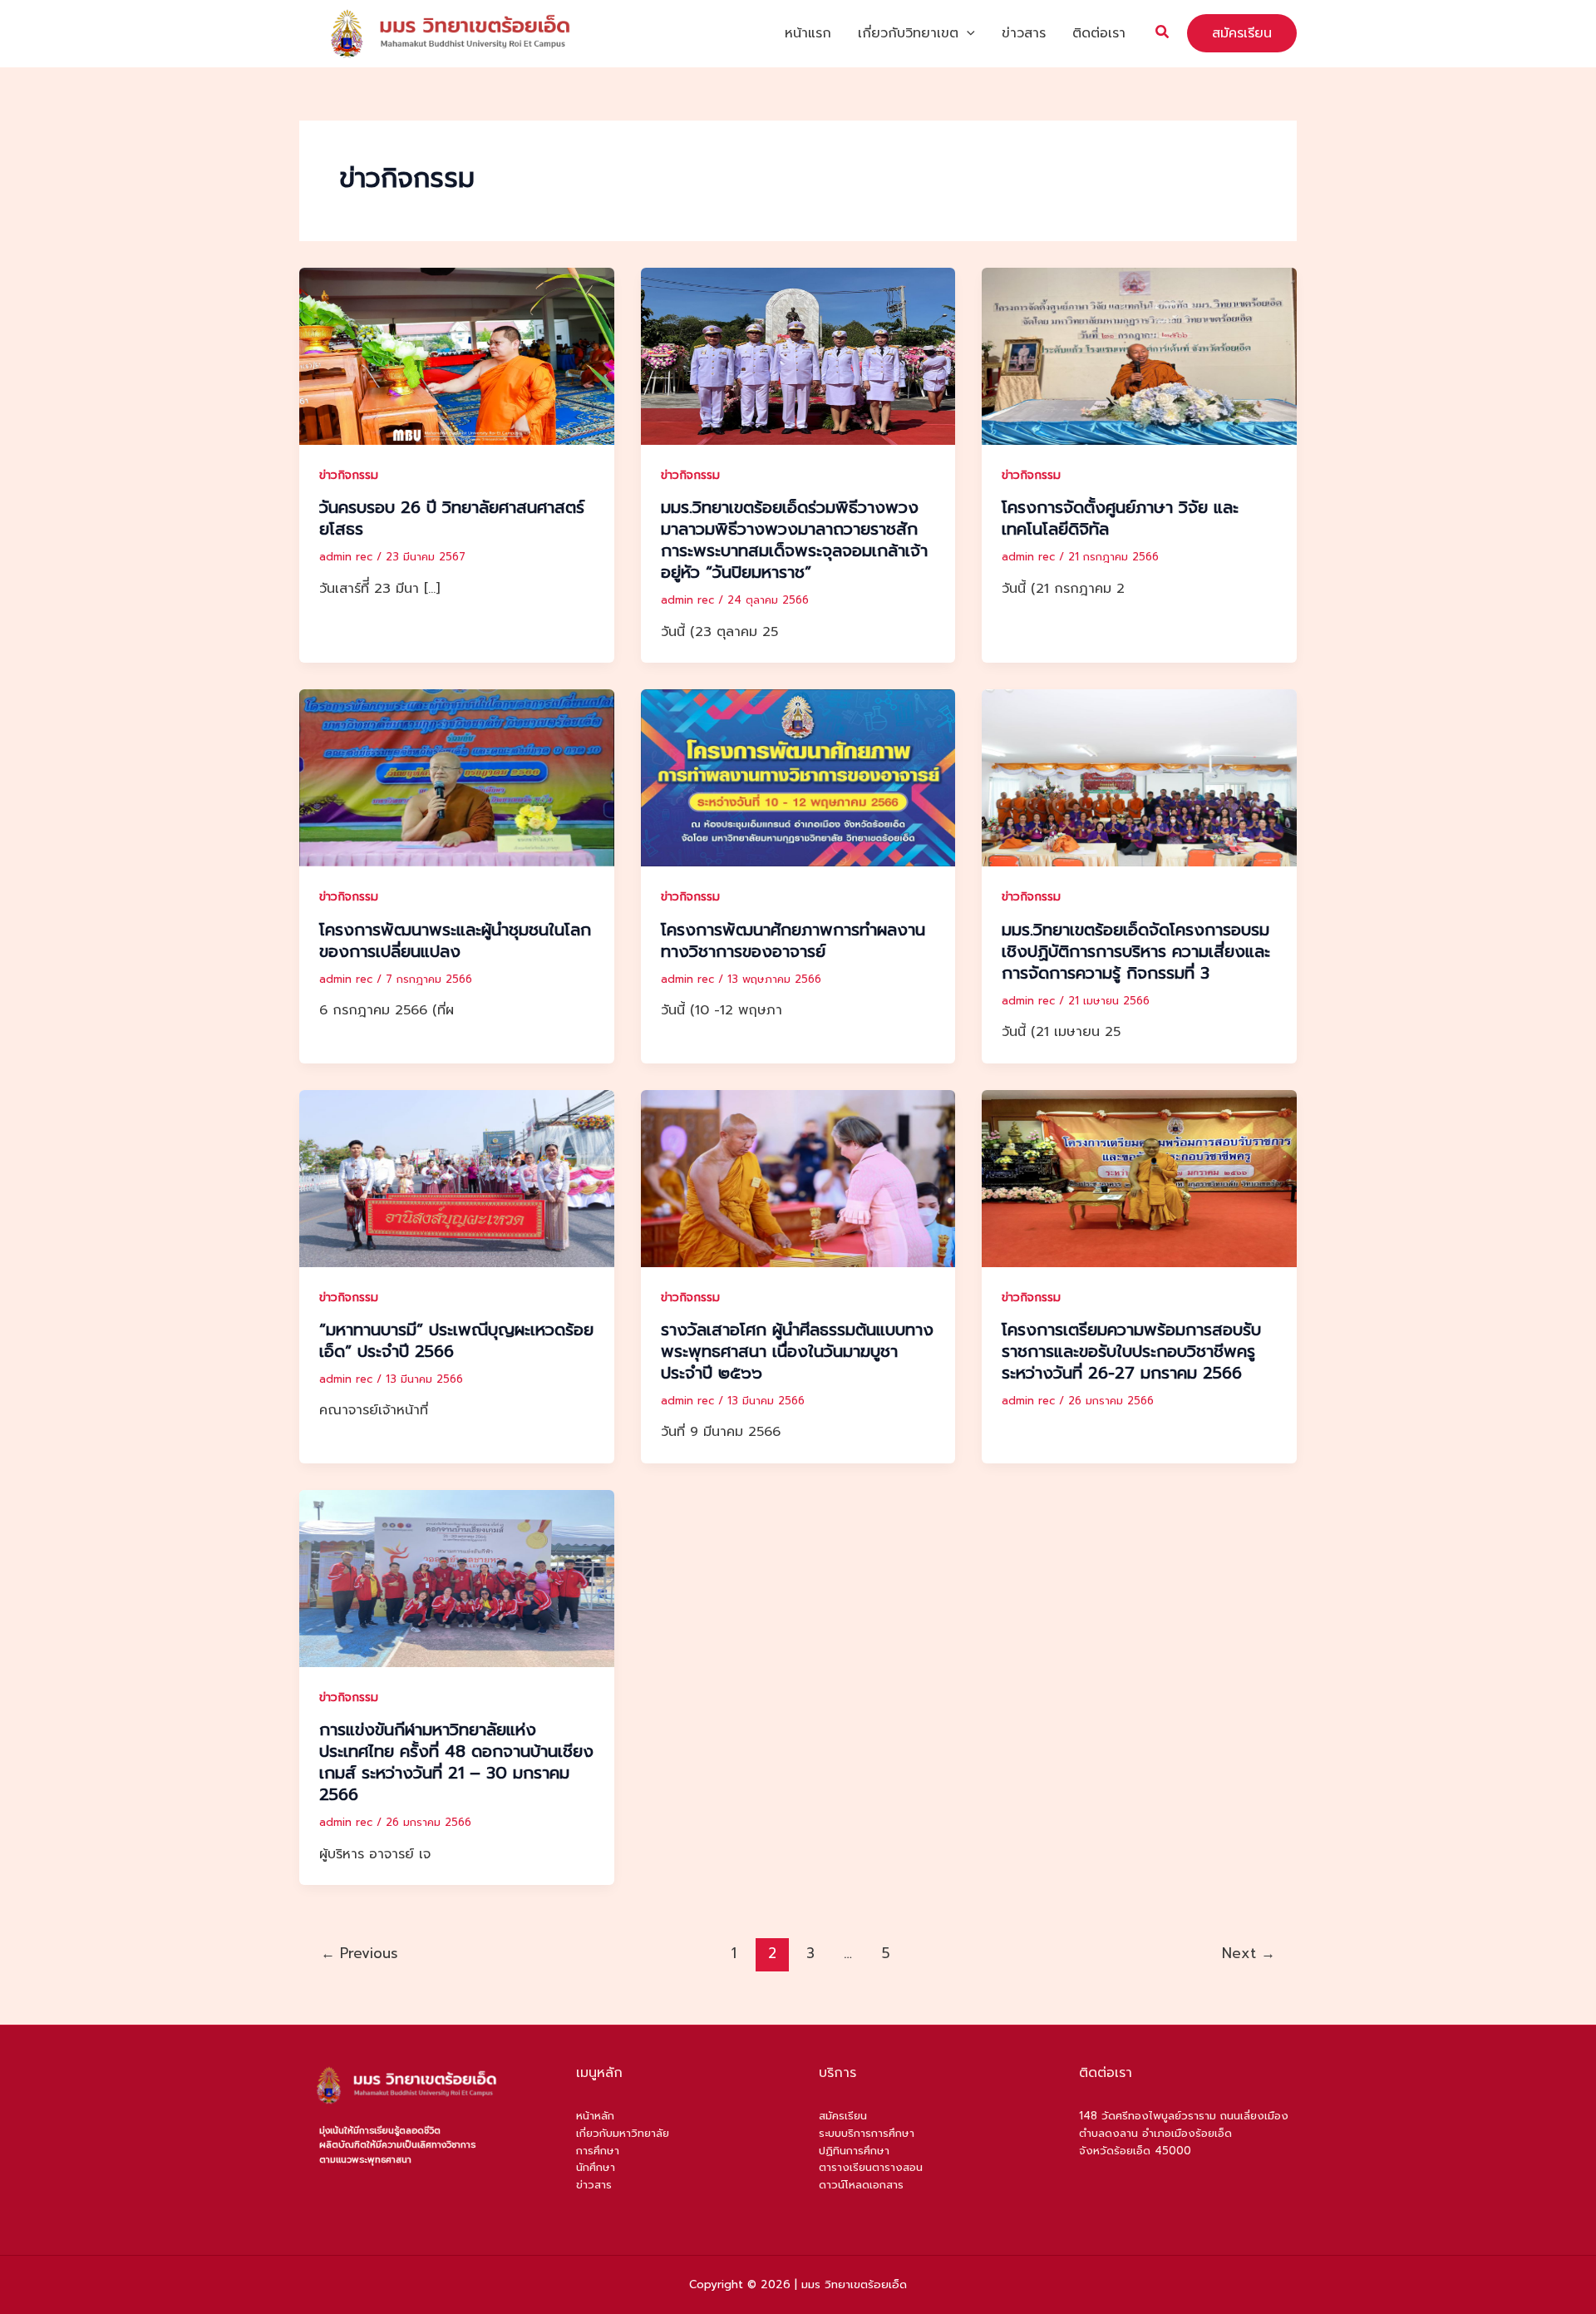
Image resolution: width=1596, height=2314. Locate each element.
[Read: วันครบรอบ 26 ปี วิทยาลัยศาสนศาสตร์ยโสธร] (457, 356)
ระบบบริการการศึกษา (867, 2133)
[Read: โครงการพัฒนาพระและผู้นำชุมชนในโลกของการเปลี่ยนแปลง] (457, 777)
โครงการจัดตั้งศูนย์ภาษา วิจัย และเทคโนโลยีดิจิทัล (1120, 518)
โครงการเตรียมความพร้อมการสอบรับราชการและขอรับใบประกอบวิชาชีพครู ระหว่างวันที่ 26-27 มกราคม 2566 (1131, 1351)
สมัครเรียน (843, 2116)
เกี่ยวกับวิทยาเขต (908, 33)
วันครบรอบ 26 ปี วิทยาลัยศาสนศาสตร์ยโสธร (452, 518)
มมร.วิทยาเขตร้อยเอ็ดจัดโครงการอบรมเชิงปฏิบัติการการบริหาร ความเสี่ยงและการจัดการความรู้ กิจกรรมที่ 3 (1136, 951)
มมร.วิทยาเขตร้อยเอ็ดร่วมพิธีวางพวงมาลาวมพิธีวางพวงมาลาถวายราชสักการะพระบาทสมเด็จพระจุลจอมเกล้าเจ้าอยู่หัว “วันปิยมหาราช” (794, 540)
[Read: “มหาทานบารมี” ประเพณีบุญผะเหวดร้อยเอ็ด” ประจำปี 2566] (457, 1177)
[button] (967, 33)
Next (1249, 1953)
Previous (360, 1953)
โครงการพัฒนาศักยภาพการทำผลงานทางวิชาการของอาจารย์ (793, 940)
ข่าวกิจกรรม (349, 475)
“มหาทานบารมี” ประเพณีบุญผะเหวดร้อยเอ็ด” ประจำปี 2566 (456, 1340)
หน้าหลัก (595, 2116)
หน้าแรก (808, 33)
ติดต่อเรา (1099, 33)
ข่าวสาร (1024, 33)
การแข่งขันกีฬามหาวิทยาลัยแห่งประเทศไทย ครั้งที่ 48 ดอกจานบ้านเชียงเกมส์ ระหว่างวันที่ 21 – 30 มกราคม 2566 (456, 1762)
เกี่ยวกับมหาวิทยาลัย (623, 2133)
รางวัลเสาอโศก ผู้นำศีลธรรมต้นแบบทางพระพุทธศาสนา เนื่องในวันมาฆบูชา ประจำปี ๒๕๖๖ (797, 1351)
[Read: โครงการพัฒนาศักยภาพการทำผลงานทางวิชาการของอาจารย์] (798, 777)
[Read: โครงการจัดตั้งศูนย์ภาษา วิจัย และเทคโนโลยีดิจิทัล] (1139, 356)
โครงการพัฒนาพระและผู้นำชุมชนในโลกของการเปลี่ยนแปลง (455, 940)
